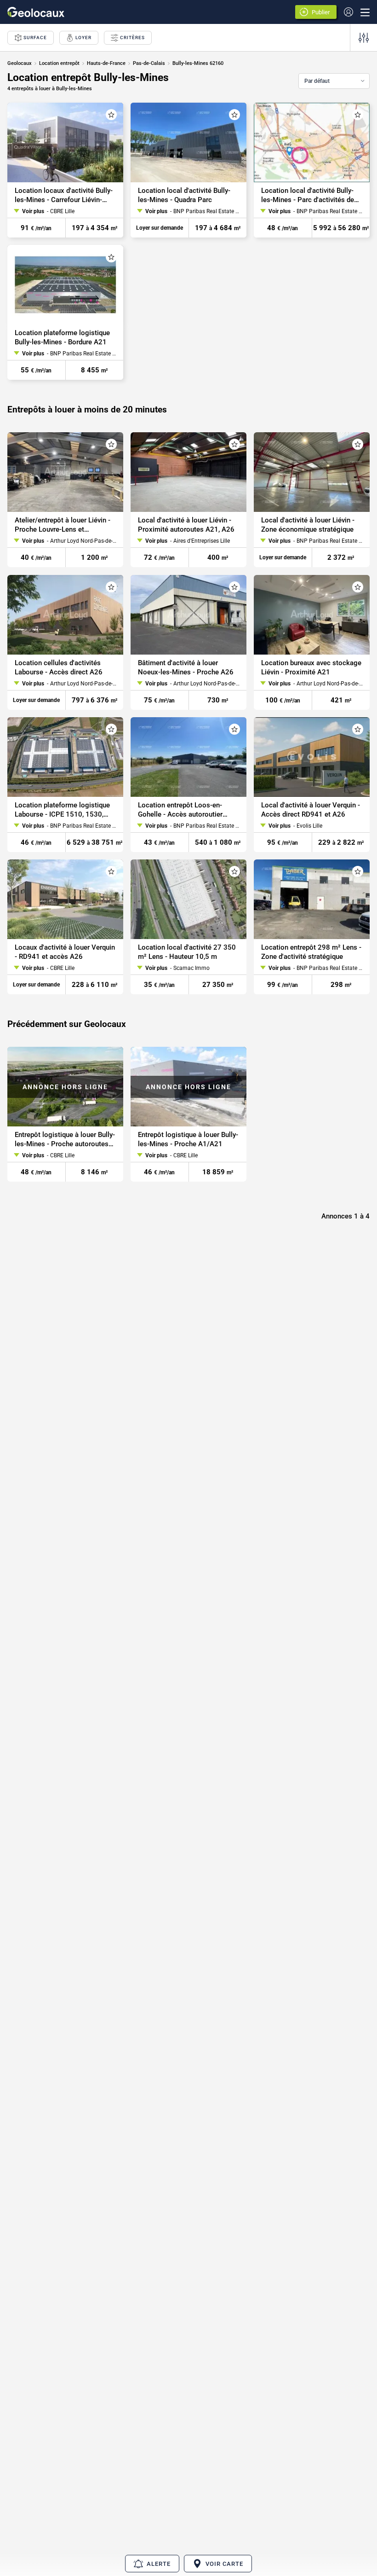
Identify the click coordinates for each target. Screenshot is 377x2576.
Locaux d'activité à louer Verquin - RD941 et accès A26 (65, 952)
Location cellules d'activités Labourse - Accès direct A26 (59, 667)
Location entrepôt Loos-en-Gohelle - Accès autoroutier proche (180, 810)
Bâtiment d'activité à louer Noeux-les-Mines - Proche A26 (186, 667)
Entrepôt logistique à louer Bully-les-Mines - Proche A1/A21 (188, 1140)
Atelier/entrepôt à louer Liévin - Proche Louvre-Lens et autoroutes (63, 525)
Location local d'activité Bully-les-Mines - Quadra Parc (184, 195)
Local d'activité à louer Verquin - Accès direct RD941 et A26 (311, 810)
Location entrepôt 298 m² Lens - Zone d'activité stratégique (311, 952)
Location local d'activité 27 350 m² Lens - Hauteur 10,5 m (187, 952)
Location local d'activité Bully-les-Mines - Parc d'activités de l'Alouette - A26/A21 (308, 195)
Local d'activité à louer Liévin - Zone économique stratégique (308, 525)
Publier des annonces (322, 13)
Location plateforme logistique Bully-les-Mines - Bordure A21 (62, 337)
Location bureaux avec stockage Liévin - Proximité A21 (311, 667)
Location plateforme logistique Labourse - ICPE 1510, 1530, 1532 (62, 810)
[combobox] (334, 81)
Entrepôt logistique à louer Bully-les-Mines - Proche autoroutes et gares (65, 1140)
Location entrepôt (59, 63)
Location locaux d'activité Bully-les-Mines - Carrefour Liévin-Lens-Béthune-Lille (64, 195)
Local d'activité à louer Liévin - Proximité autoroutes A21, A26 (186, 525)
